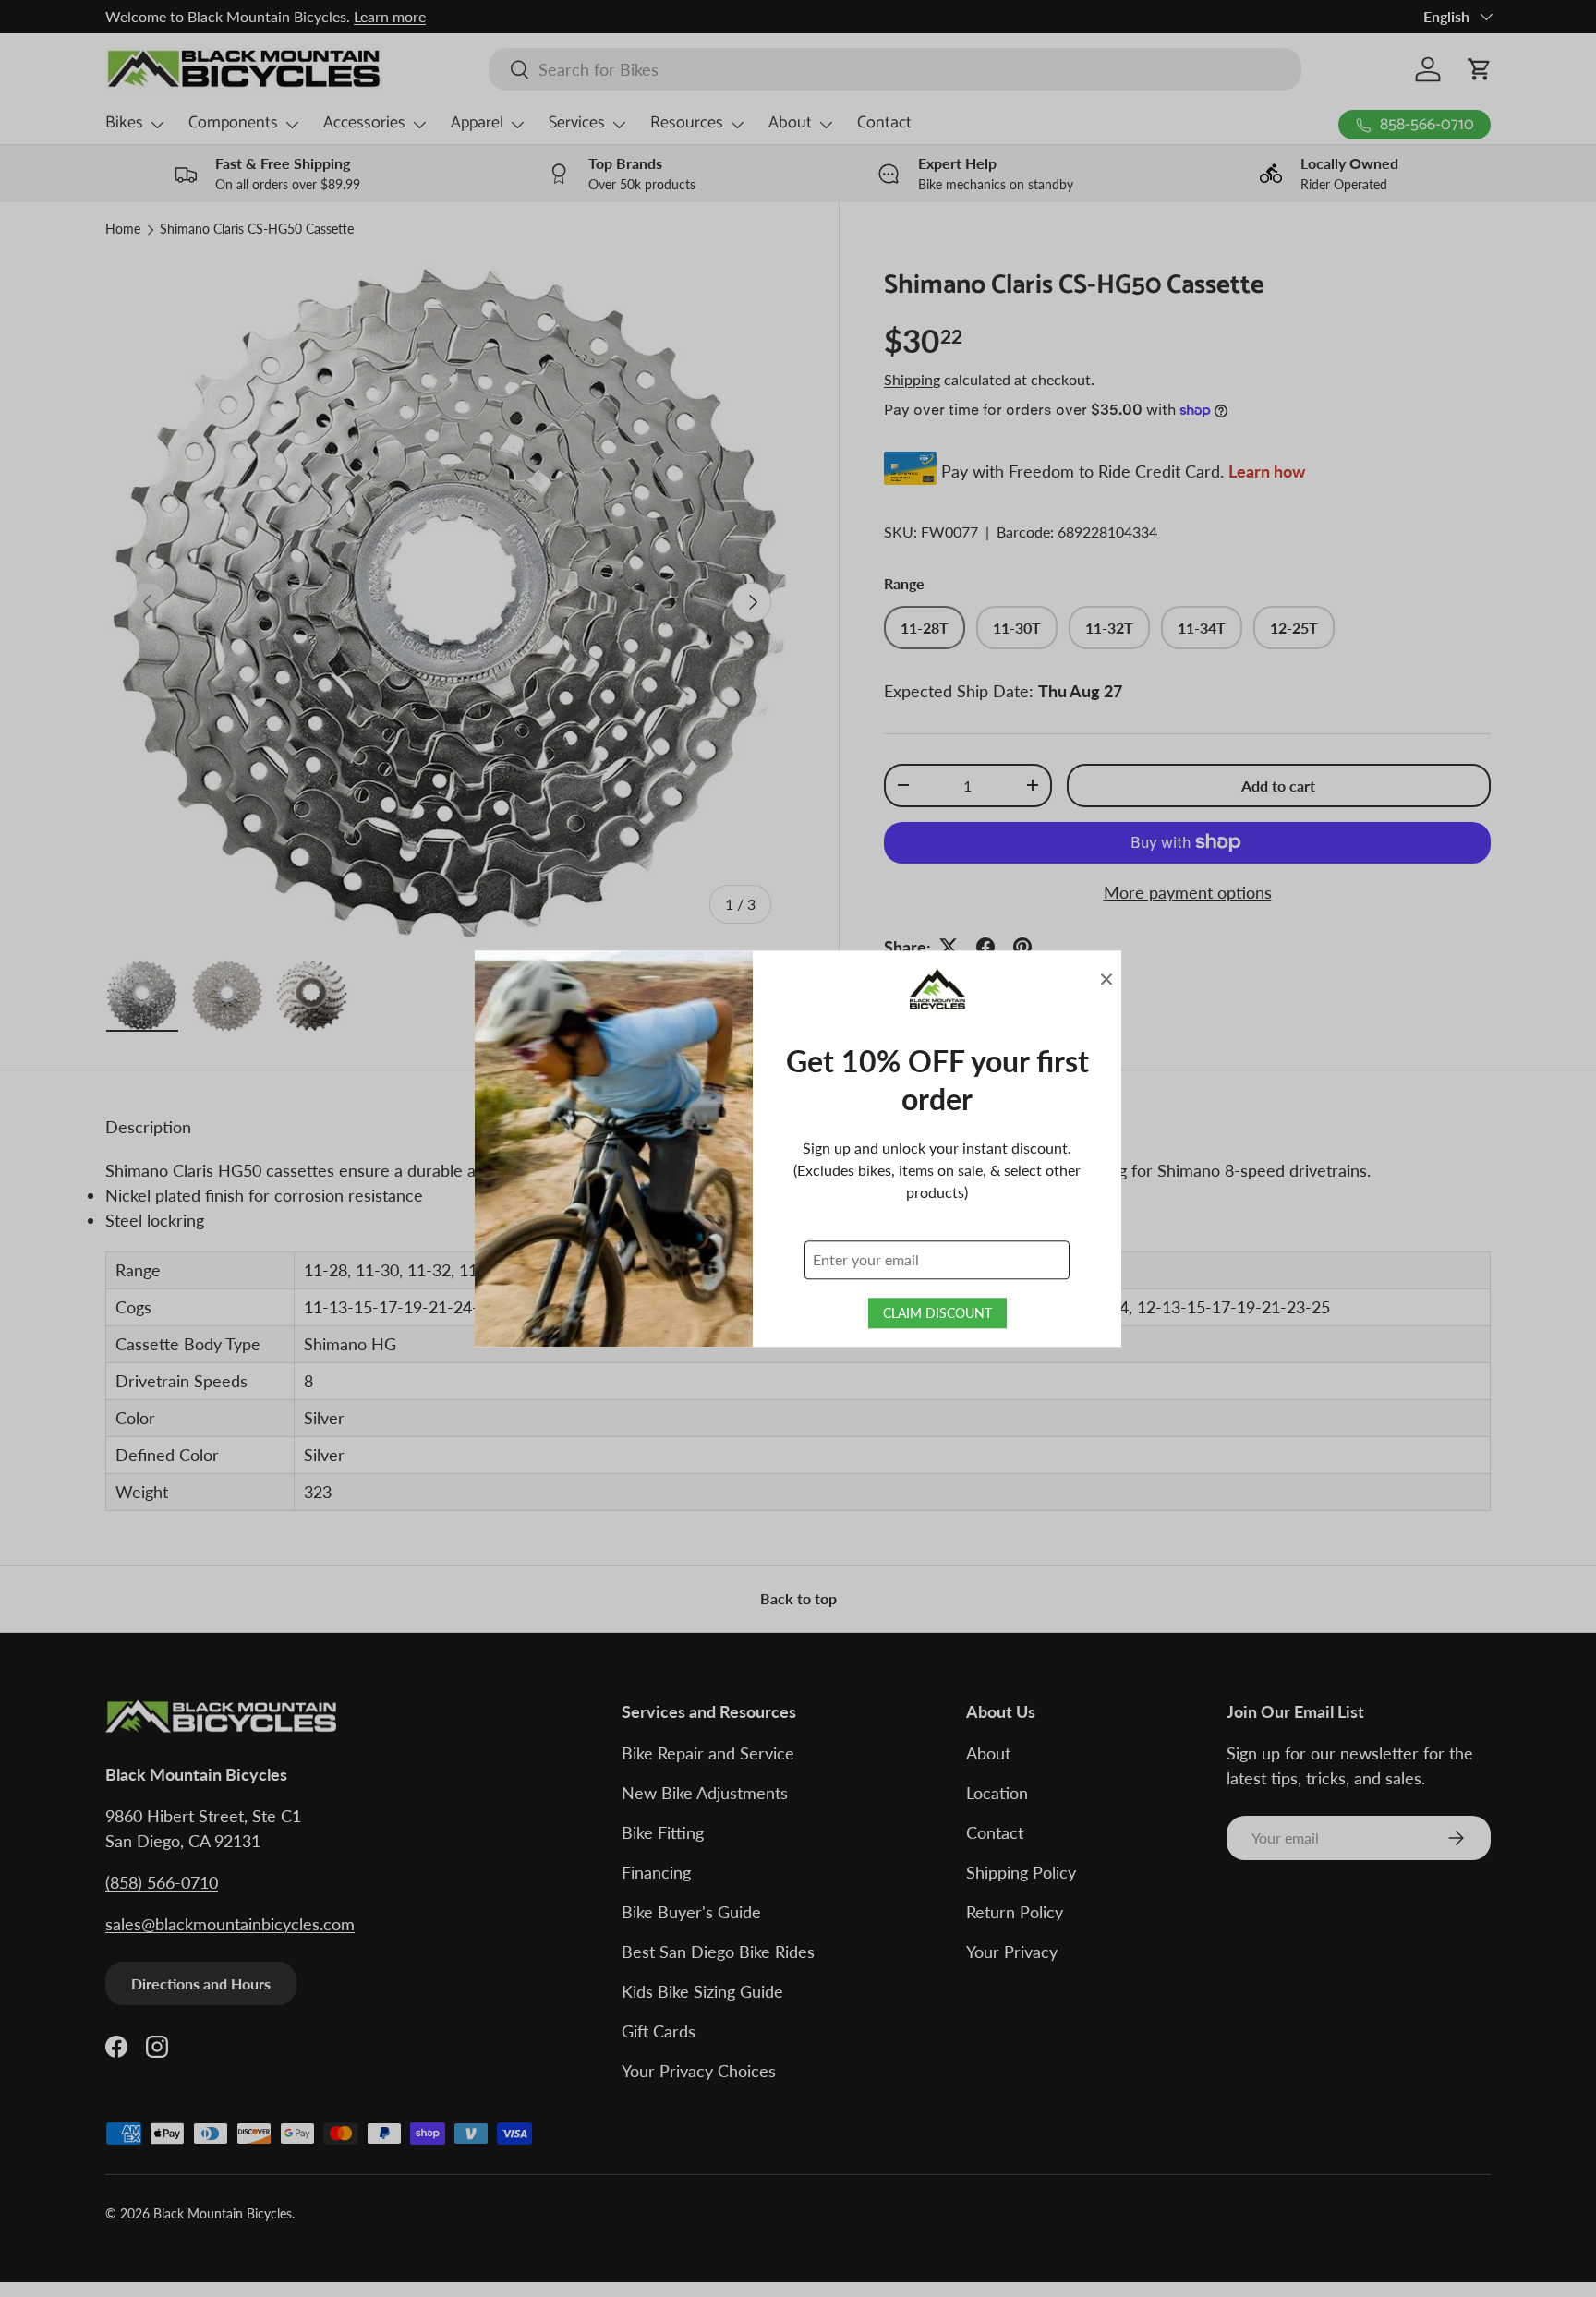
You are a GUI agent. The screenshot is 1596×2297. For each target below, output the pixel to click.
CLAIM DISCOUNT (937, 1313)
